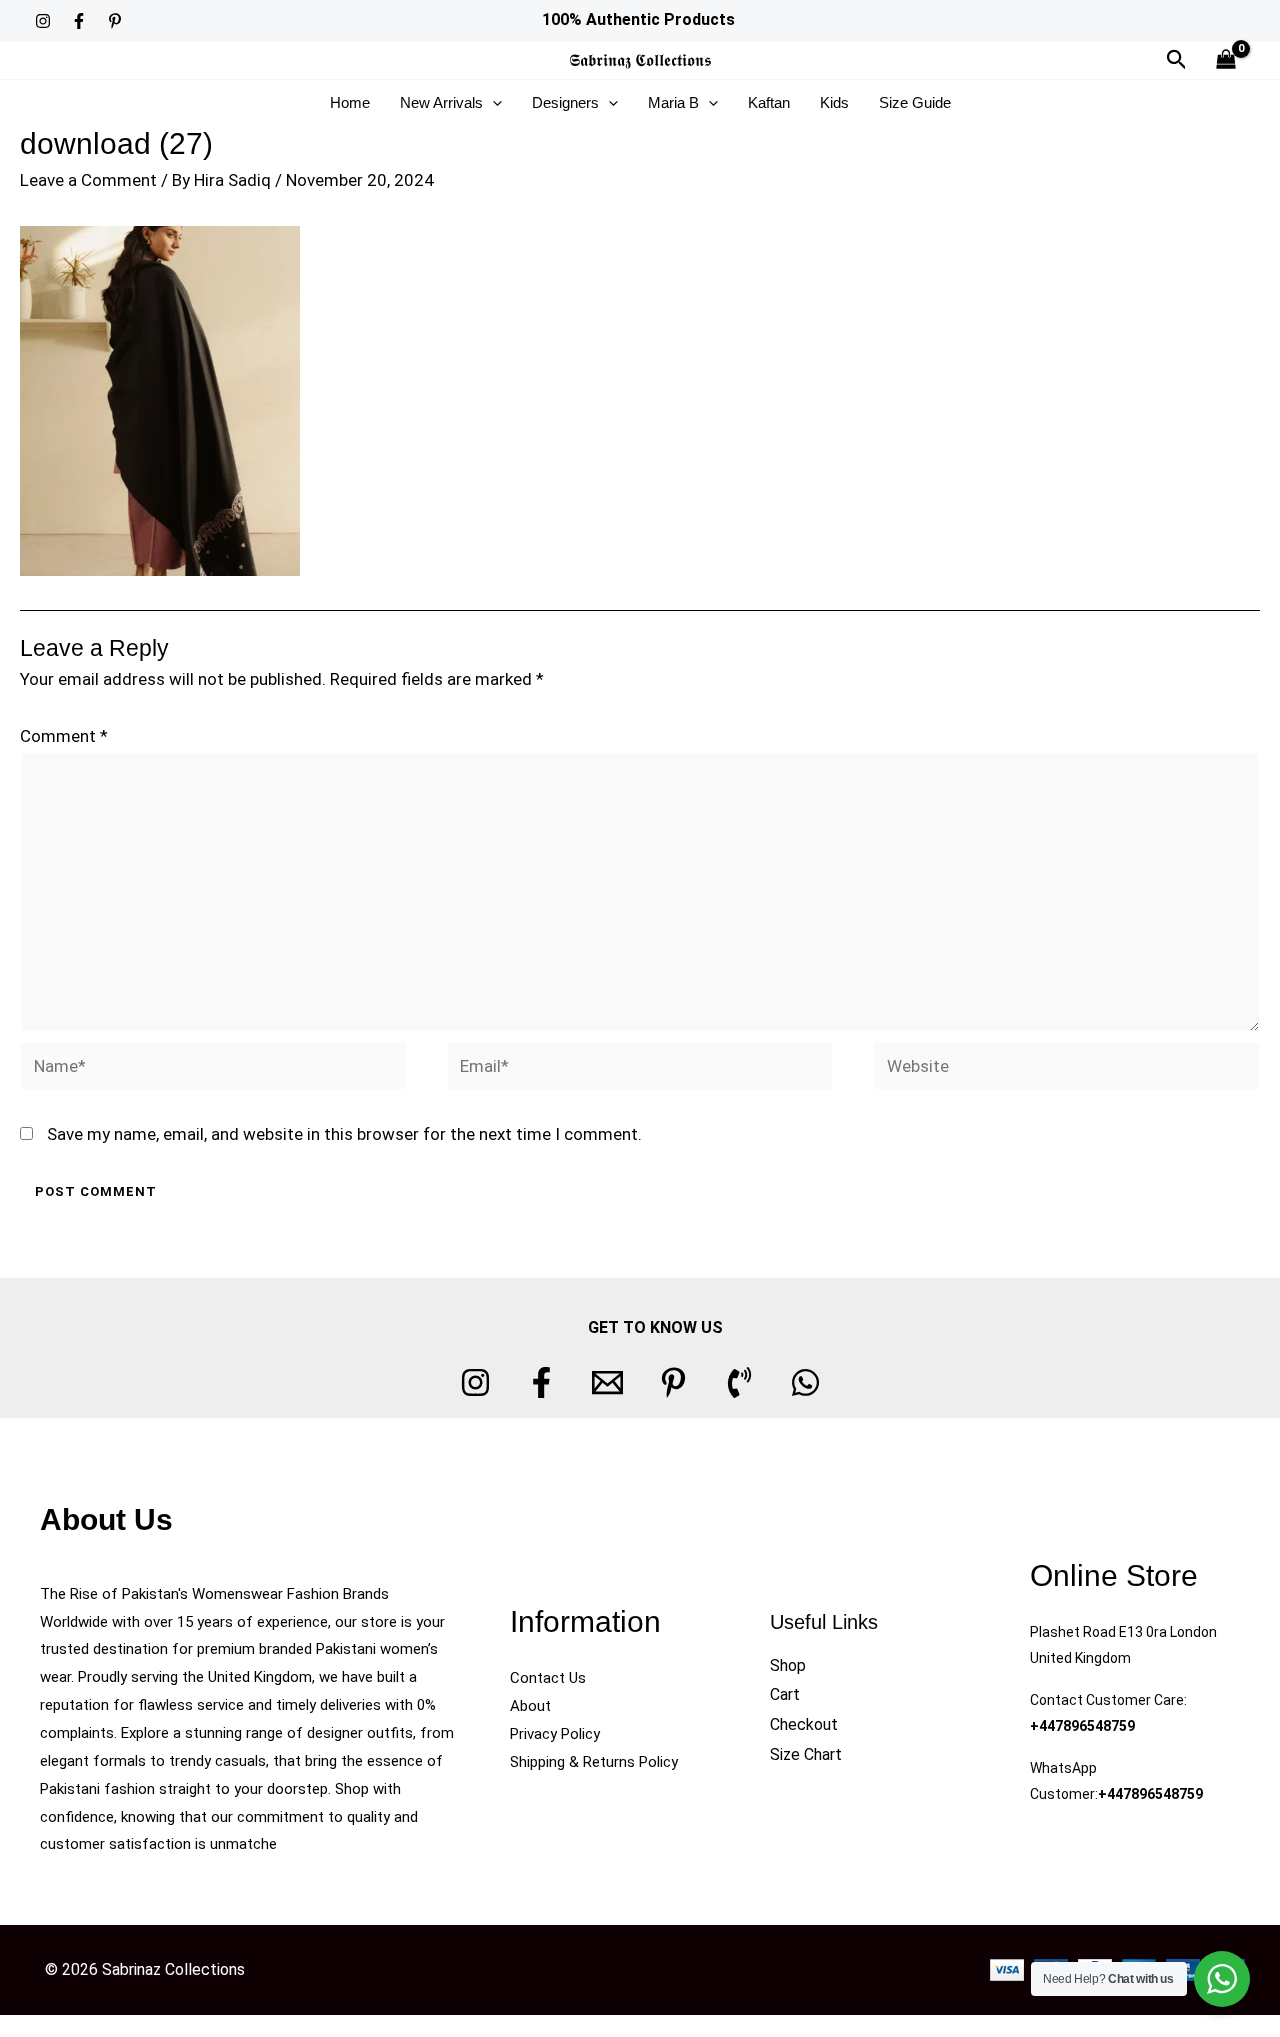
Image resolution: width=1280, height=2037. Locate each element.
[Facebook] (79, 21)
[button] (1177, 60)
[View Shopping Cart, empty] (1226, 60)
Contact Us (548, 1678)
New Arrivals (441, 102)
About (530, 1706)
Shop (788, 1665)
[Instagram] (43, 21)
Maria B (673, 102)
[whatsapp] (805, 1382)
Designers (565, 102)
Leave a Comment (88, 180)
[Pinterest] (115, 21)
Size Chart (806, 1754)
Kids (834, 102)
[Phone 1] (739, 1382)
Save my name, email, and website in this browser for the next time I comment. (344, 1134)
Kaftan (769, 102)
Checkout (804, 1724)
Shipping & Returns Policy (594, 1762)
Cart (785, 1694)
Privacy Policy (555, 1734)
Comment (64, 736)
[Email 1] (607, 1382)
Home (350, 102)
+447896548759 (1082, 1726)
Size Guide (915, 102)
